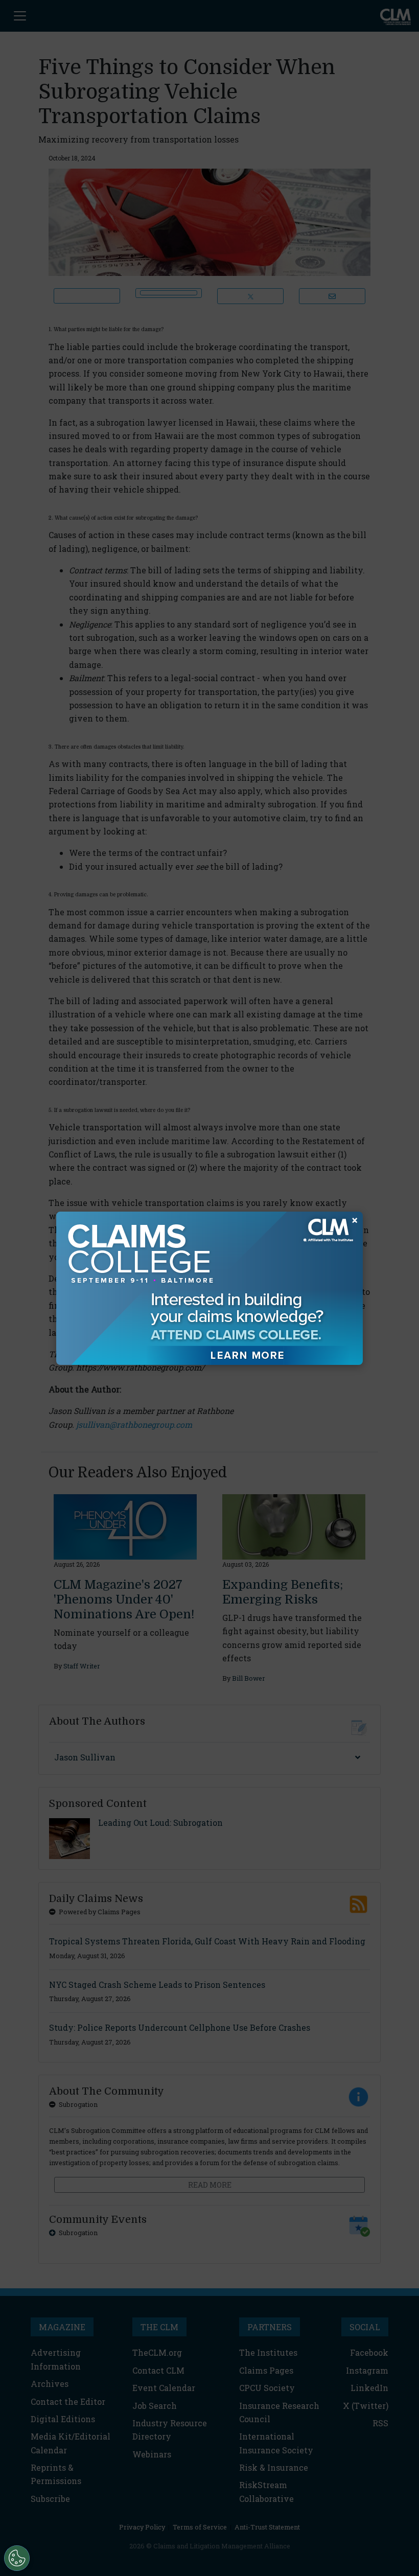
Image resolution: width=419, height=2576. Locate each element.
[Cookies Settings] (17, 2558)
